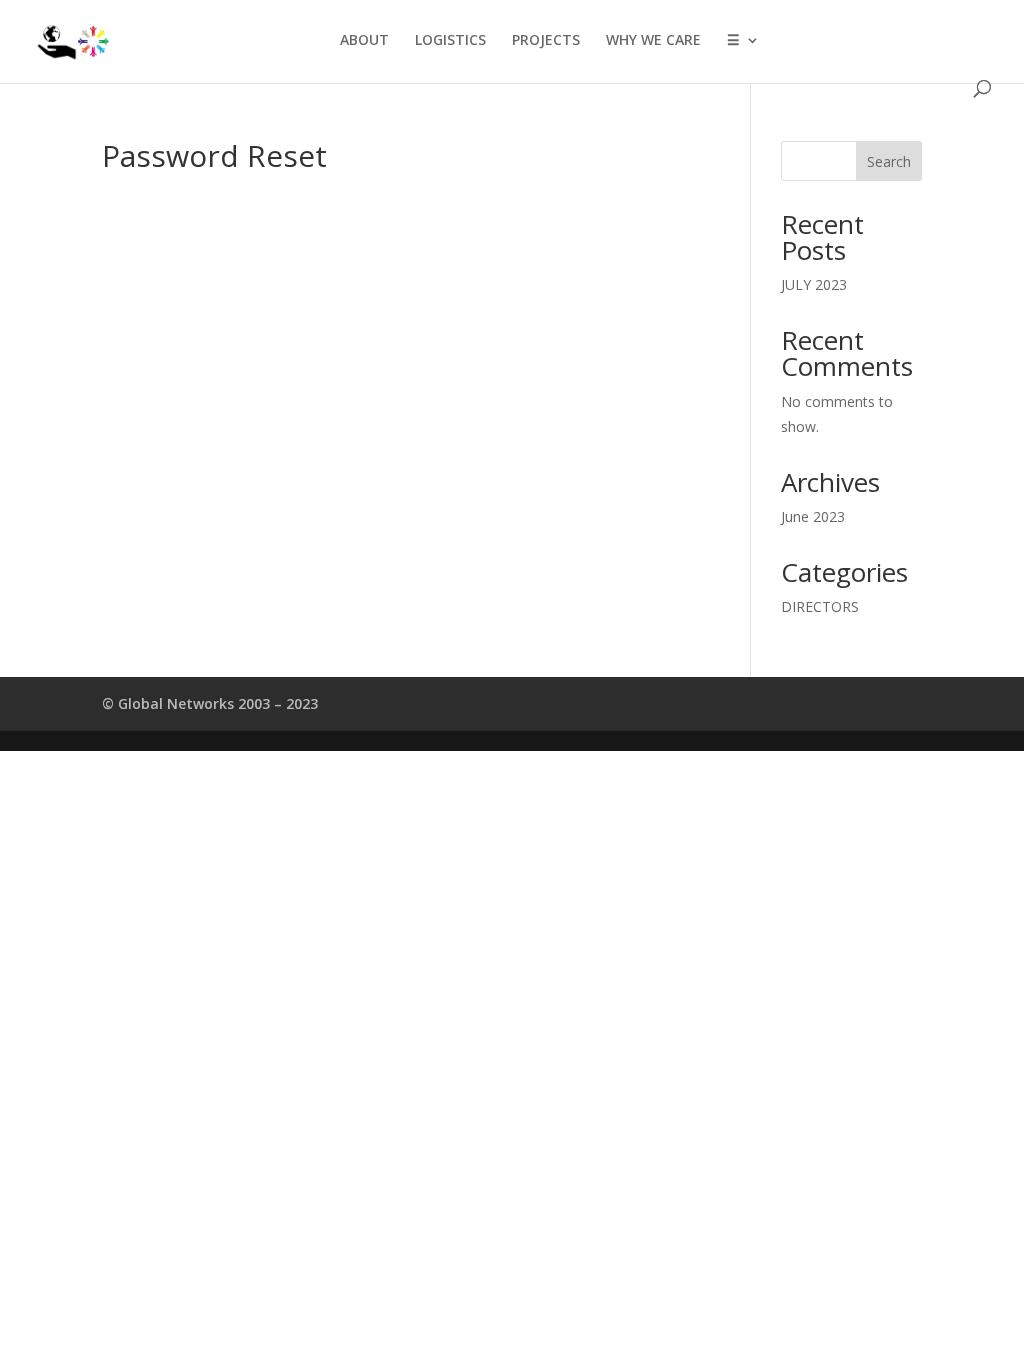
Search (889, 161)
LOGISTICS (450, 41)
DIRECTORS (820, 606)
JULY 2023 (814, 284)
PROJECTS (546, 41)
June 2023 (813, 516)
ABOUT (364, 41)
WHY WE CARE (653, 41)
